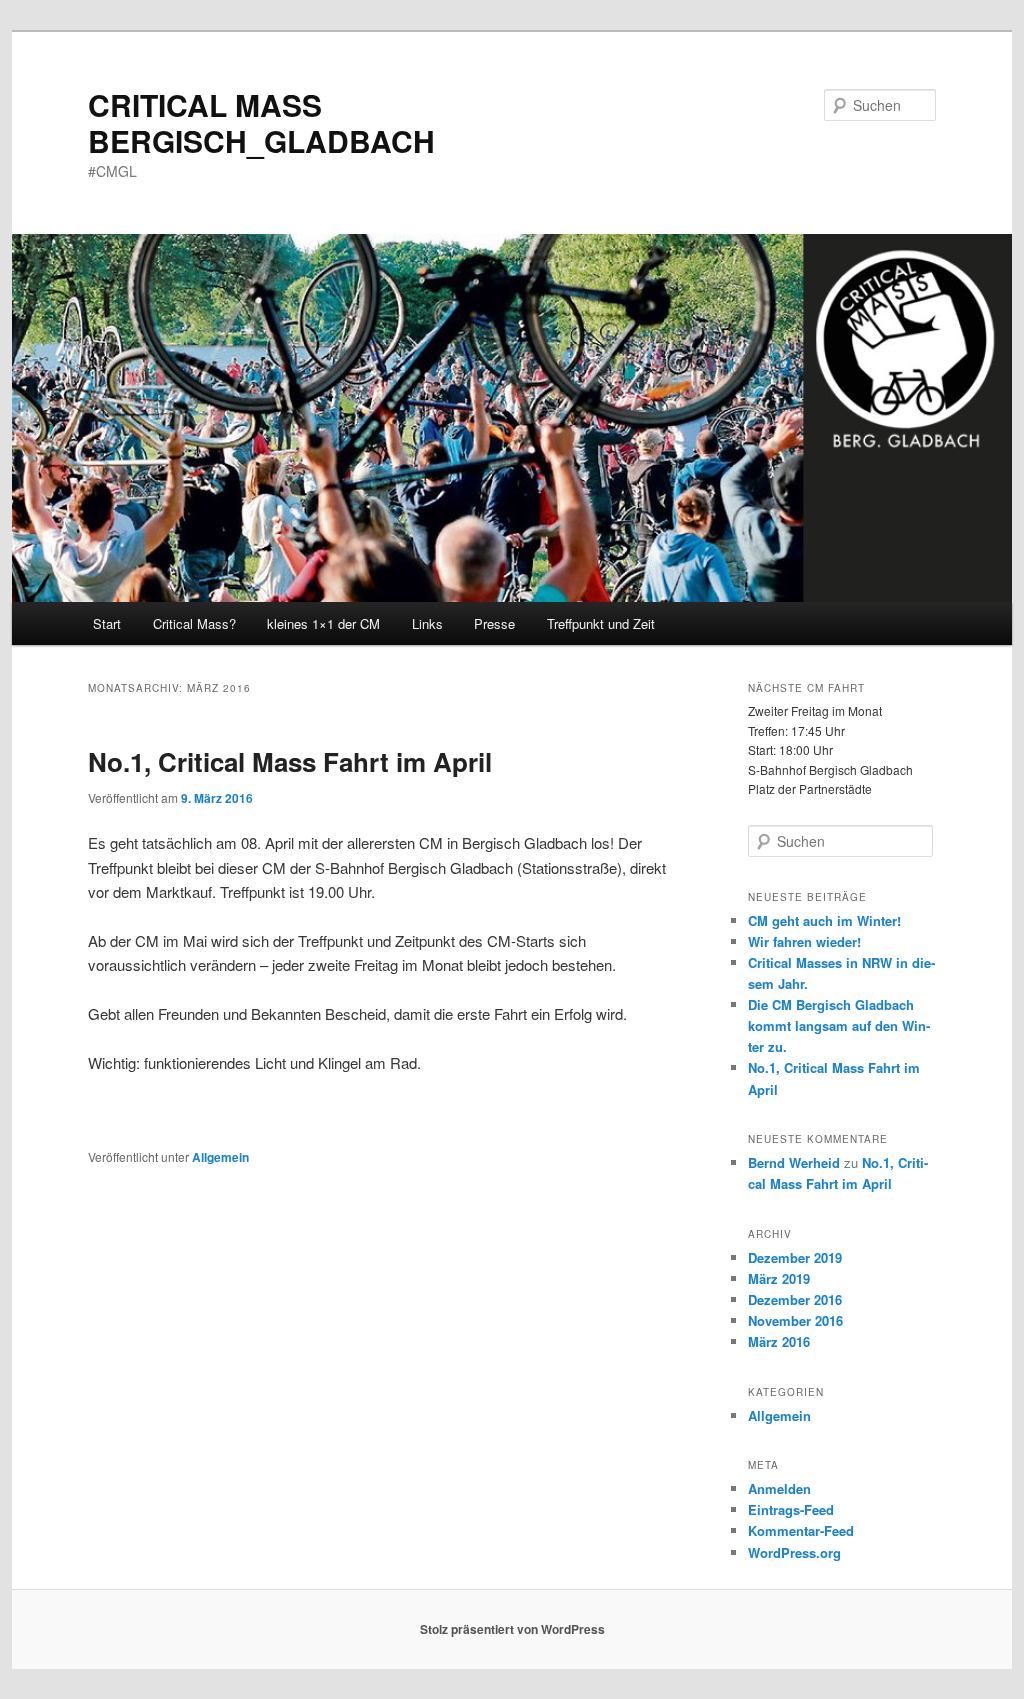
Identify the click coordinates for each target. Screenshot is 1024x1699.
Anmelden (779, 1488)
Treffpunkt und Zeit (601, 623)
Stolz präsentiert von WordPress (512, 1629)
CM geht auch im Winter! (824, 920)
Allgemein (220, 1157)
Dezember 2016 (795, 1299)
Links (427, 623)
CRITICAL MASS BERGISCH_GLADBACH (261, 122)
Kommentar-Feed (801, 1530)
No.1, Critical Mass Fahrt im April (290, 761)
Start (107, 623)
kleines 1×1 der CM (323, 623)
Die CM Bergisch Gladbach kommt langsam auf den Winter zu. (839, 1025)
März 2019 (779, 1278)
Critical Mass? (194, 623)
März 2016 (779, 1341)
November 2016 (795, 1320)
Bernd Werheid (794, 1162)
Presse (494, 623)
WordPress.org (794, 1552)
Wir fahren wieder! (804, 941)
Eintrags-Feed (791, 1509)
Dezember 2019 (795, 1257)
